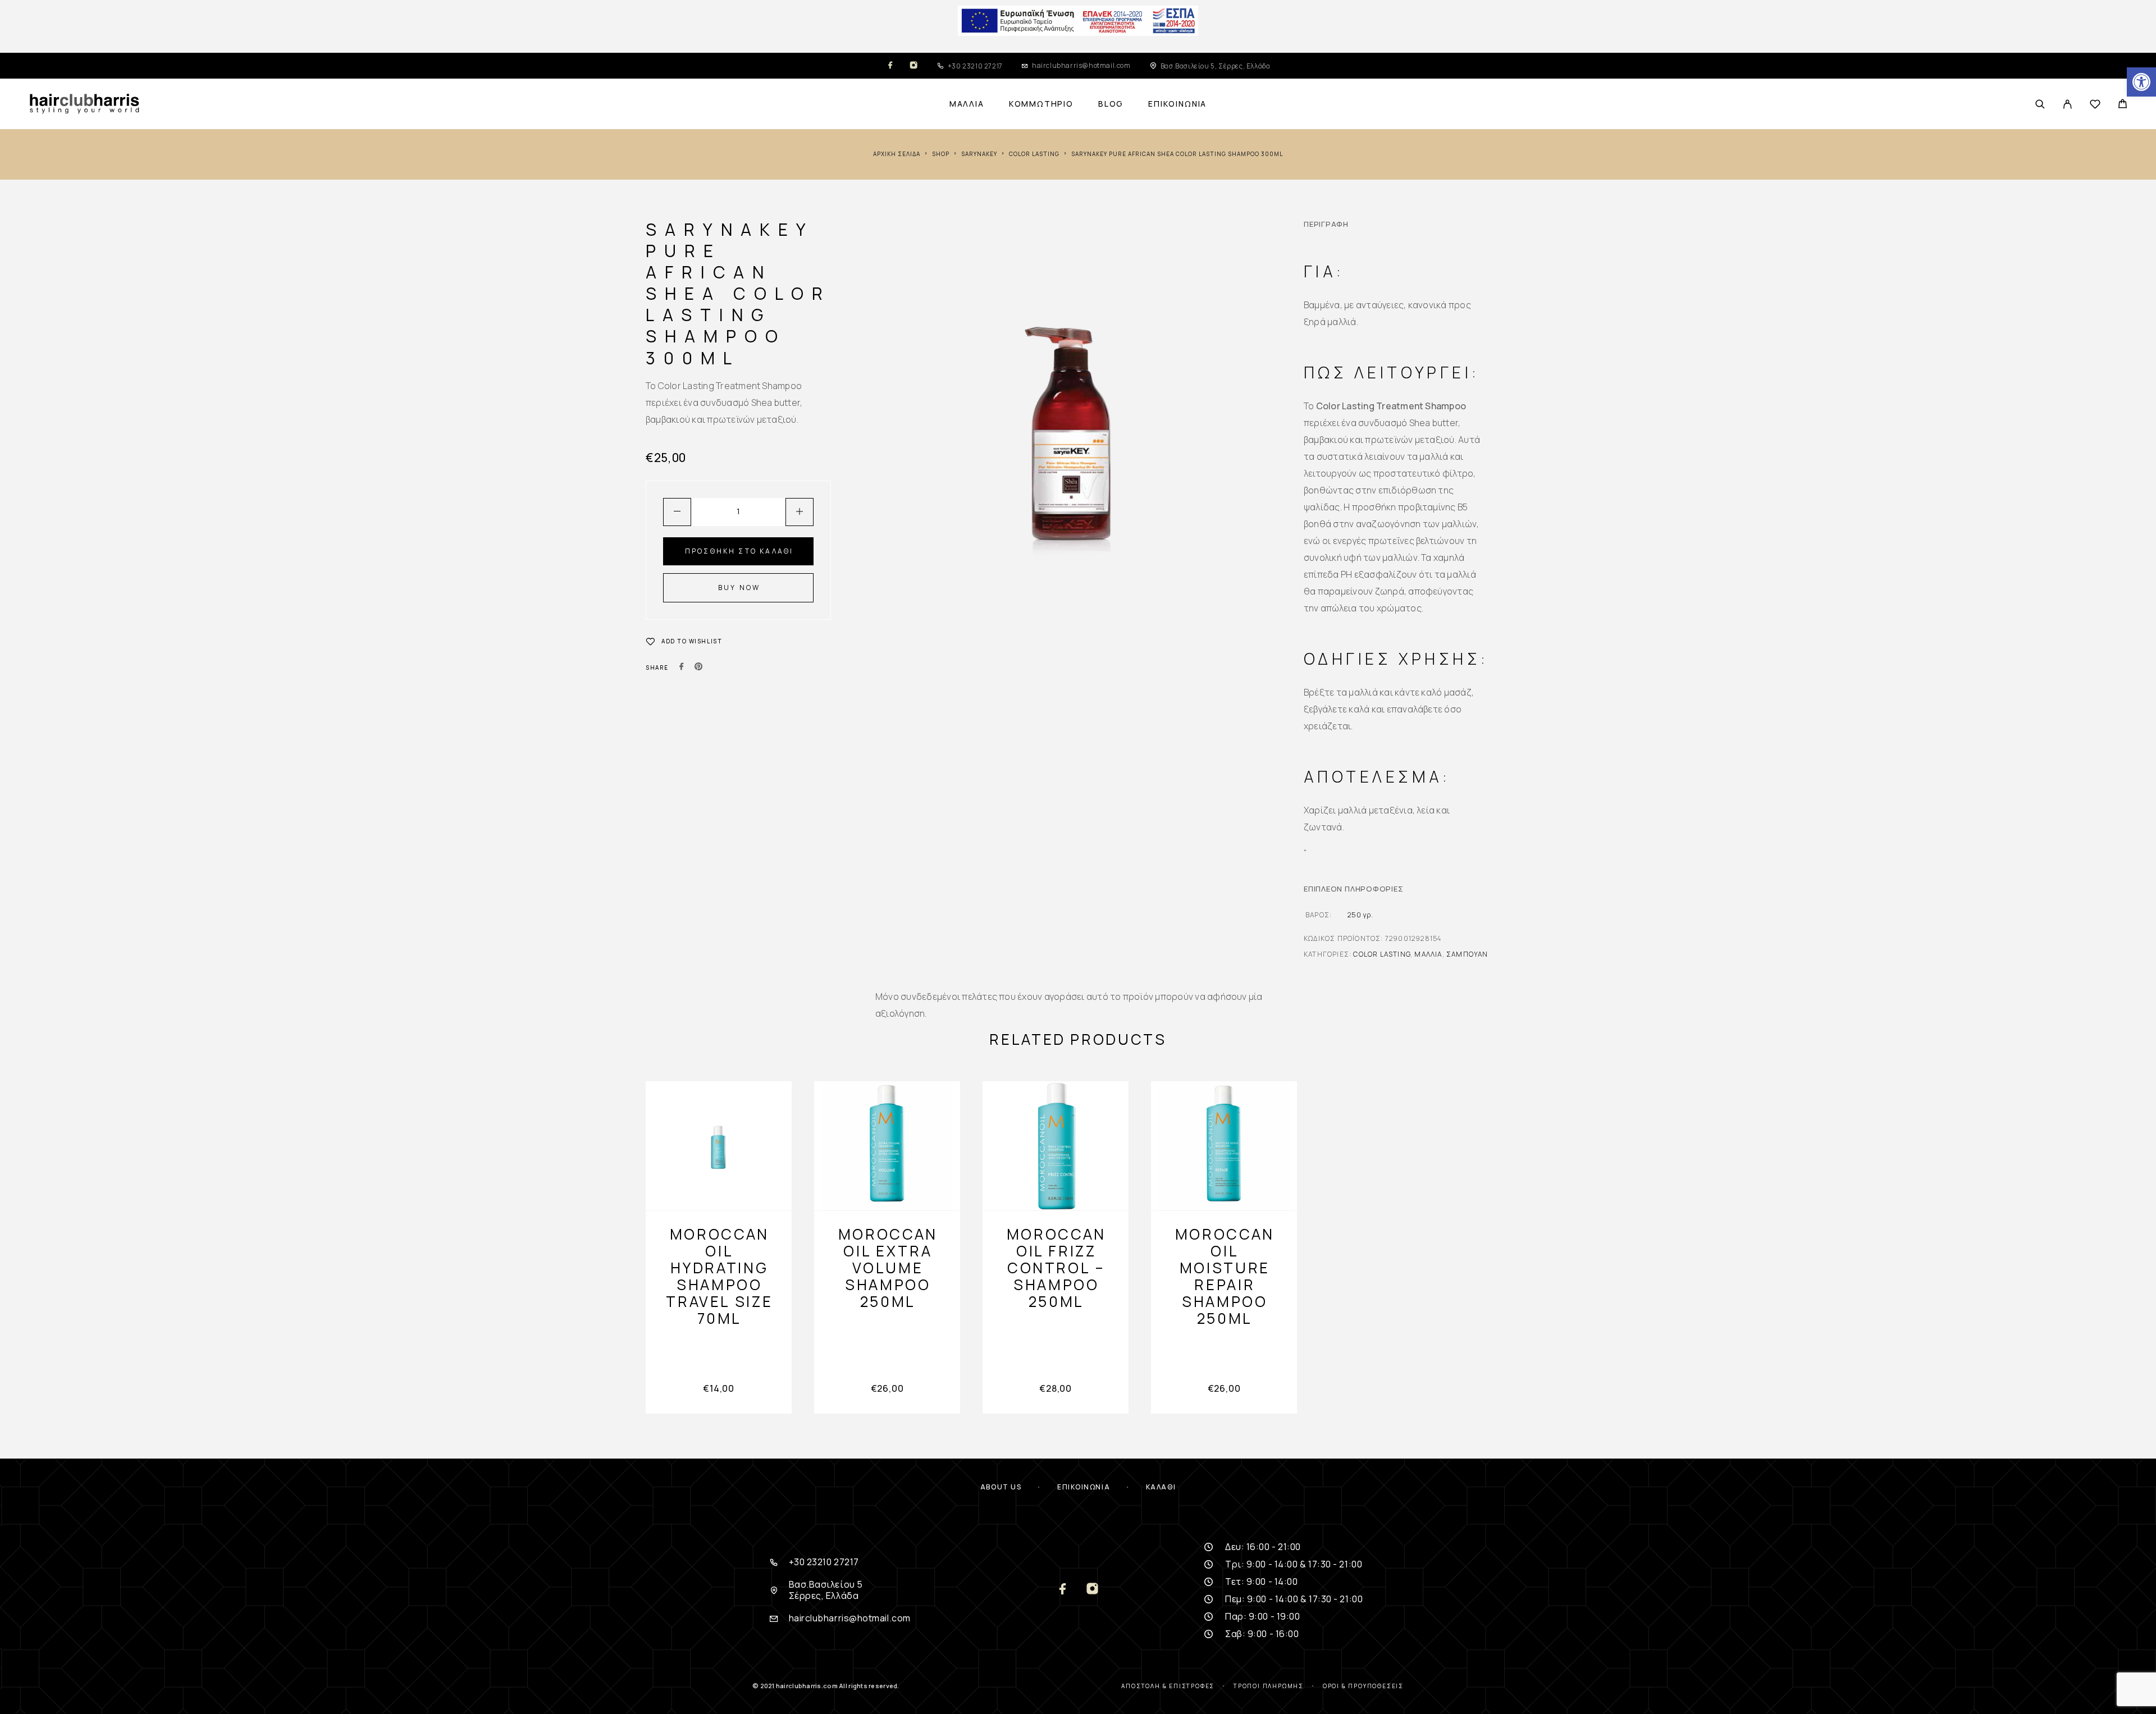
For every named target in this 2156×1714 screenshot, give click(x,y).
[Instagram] (913, 66)
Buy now (739, 588)
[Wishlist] (2095, 106)
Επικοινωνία (1177, 104)
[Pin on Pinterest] (698, 668)
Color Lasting (1034, 154)
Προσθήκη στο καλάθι (739, 551)
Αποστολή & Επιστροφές (1168, 1686)
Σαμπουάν (1467, 954)
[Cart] (2123, 105)
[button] (2141, 82)
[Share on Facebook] (682, 668)
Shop (941, 154)
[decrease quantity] (677, 512)
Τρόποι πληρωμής (1269, 1686)
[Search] (2040, 104)
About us (1001, 1487)
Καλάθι (1161, 1487)
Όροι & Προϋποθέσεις (1363, 1686)
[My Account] (2068, 104)
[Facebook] (890, 66)
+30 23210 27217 (975, 66)
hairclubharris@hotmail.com (1081, 65)
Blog (1111, 104)
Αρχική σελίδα (897, 154)
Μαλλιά (967, 104)
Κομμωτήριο (1041, 104)
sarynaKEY (979, 154)
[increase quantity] (800, 512)
